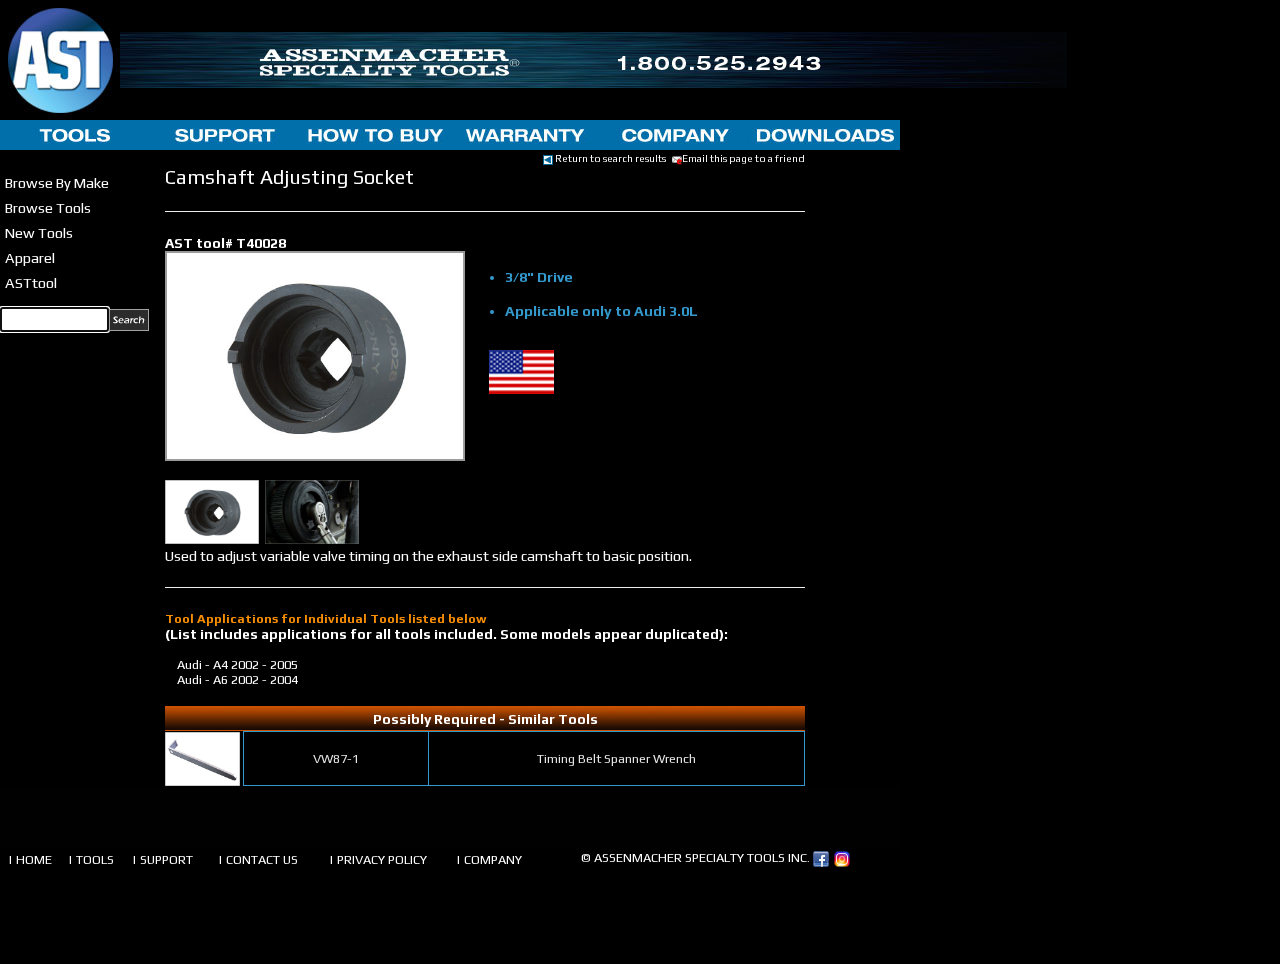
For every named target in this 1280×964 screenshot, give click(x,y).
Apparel (30, 257)
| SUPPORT (162, 859)
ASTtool (31, 282)
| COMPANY (489, 859)
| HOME (30, 859)
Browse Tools (48, 207)
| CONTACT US (258, 859)
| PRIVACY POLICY (378, 859)
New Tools (39, 232)
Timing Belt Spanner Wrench (616, 758)
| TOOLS (91, 859)
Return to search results (609, 158)
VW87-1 (336, 758)
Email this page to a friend (743, 158)
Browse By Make (57, 182)
